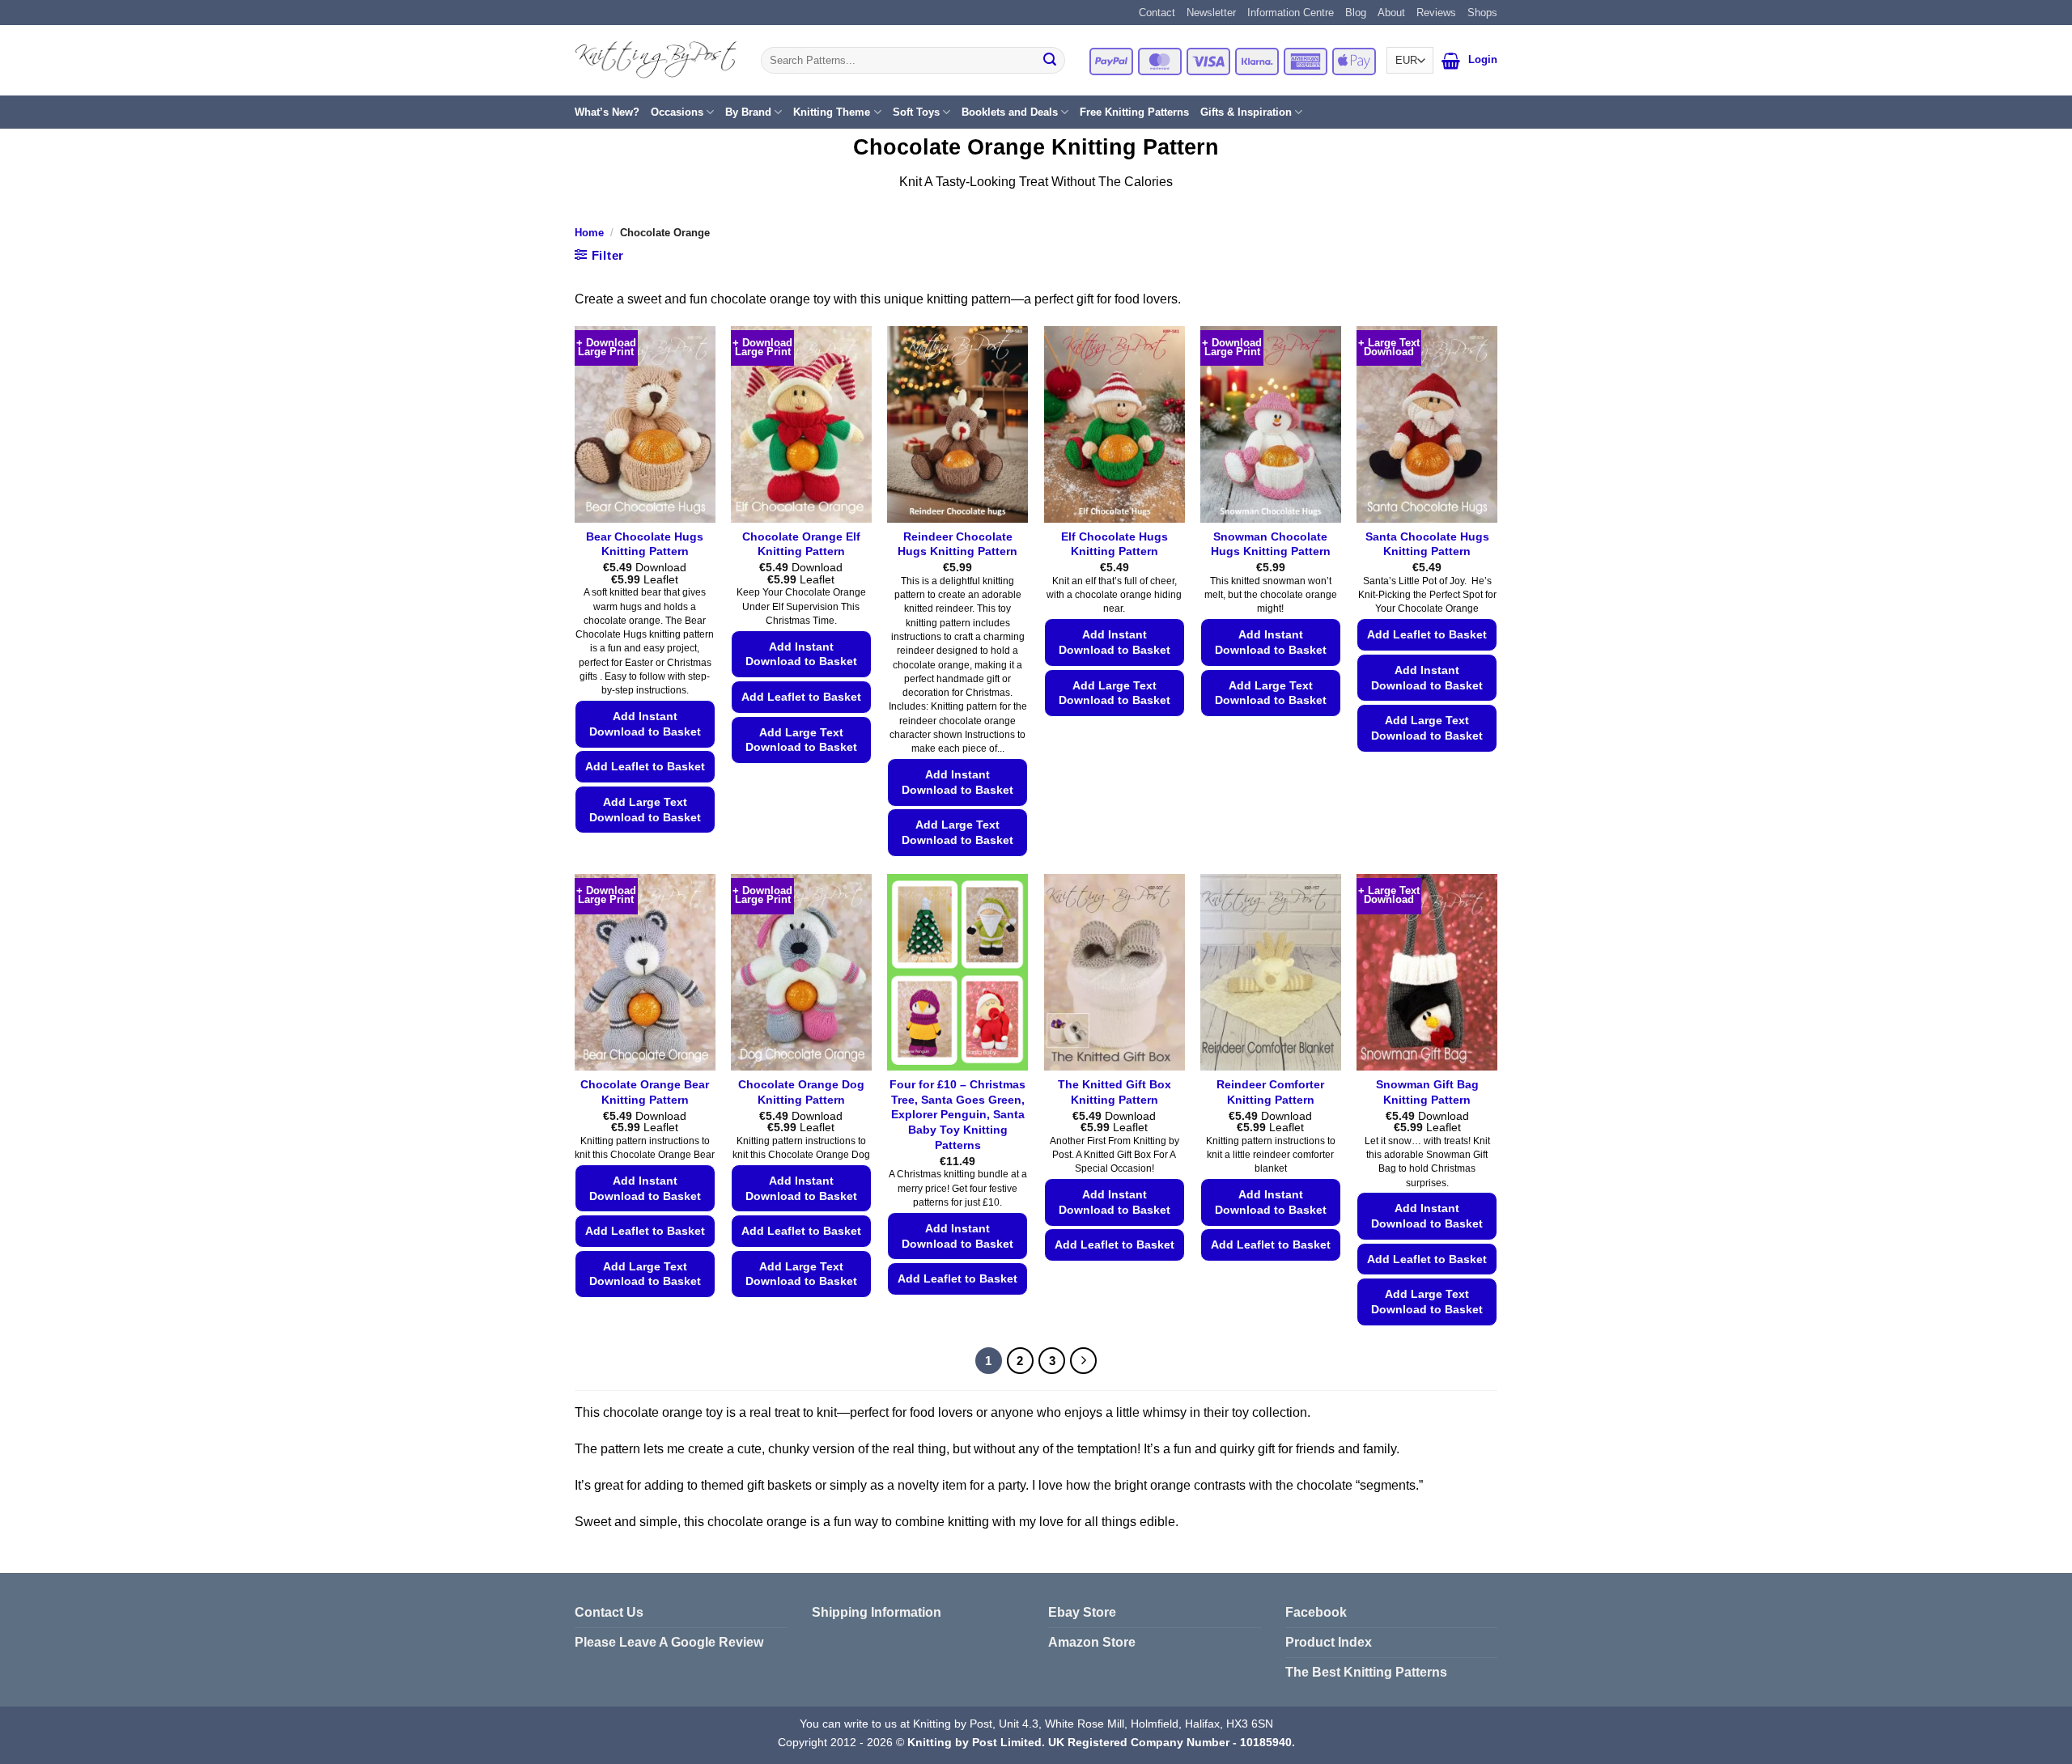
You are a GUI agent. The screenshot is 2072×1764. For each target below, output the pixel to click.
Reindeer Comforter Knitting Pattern (1270, 1092)
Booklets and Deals (1010, 112)
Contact (1157, 13)
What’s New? (607, 112)
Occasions (677, 112)
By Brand (748, 112)
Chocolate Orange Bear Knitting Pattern (645, 1092)
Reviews (1436, 13)
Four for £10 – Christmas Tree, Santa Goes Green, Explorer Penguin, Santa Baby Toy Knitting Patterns (957, 1115)
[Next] (1084, 1361)
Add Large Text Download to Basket (645, 810)
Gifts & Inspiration (1246, 112)
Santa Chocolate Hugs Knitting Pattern (1427, 544)
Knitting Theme (832, 112)
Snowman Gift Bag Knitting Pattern (1427, 1092)
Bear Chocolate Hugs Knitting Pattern (645, 544)
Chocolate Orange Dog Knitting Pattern (801, 1092)
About (1391, 13)
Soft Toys (916, 112)
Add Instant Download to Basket (645, 724)
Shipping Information (877, 1612)
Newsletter (1211, 13)
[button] (1451, 61)
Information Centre (1291, 13)
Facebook (1316, 1612)
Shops (1482, 13)
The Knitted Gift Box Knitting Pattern (1115, 1092)
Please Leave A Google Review (669, 1642)
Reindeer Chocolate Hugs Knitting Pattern (957, 544)
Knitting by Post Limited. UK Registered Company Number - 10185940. (1101, 1742)
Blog (1356, 13)
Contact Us (609, 1612)
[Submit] (1050, 61)
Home (589, 233)
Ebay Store (1082, 1612)
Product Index (1329, 1642)
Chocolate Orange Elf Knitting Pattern (801, 544)
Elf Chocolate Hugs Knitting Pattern (1115, 544)
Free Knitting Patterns (1134, 112)
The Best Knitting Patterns (1366, 1672)
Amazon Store (1092, 1642)
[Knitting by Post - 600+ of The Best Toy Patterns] (656, 60)
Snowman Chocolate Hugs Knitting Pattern (1271, 544)
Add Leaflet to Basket (645, 766)
